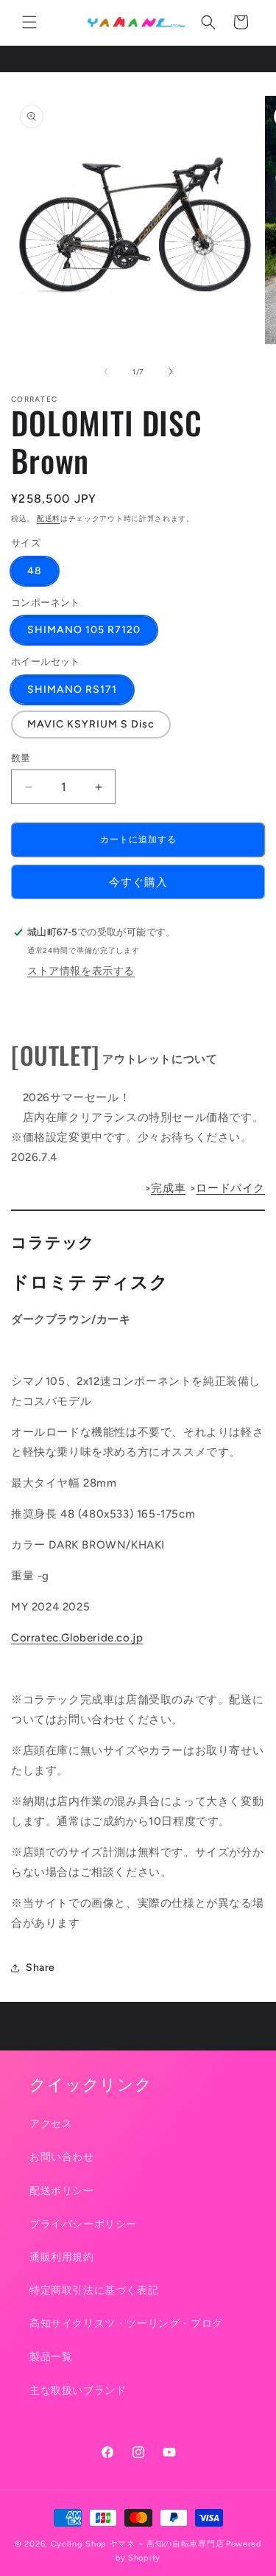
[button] (29, 22)
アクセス (51, 2124)
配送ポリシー (62, 2191)
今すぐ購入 (138, 882)
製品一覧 (51, 2357)
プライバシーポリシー (83, 2224)
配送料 (49, 519)
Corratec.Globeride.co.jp (77, 1638)
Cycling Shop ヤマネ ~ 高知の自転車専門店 (138, 2544)
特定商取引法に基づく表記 (94, 2290)
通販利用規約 (62, 2257)
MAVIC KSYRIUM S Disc (91, 724)
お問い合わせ (62, 2157)
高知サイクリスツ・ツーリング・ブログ (126, 2324)
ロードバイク (230, 1188)
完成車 (168, 1188)
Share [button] (40, 1968)
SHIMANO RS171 (72, 690)
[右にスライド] (171, 371)
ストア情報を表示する (81, 971)
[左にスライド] (106, 371)
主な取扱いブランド (78, 2391)
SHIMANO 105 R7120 (84, 630)
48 (35, 571)
